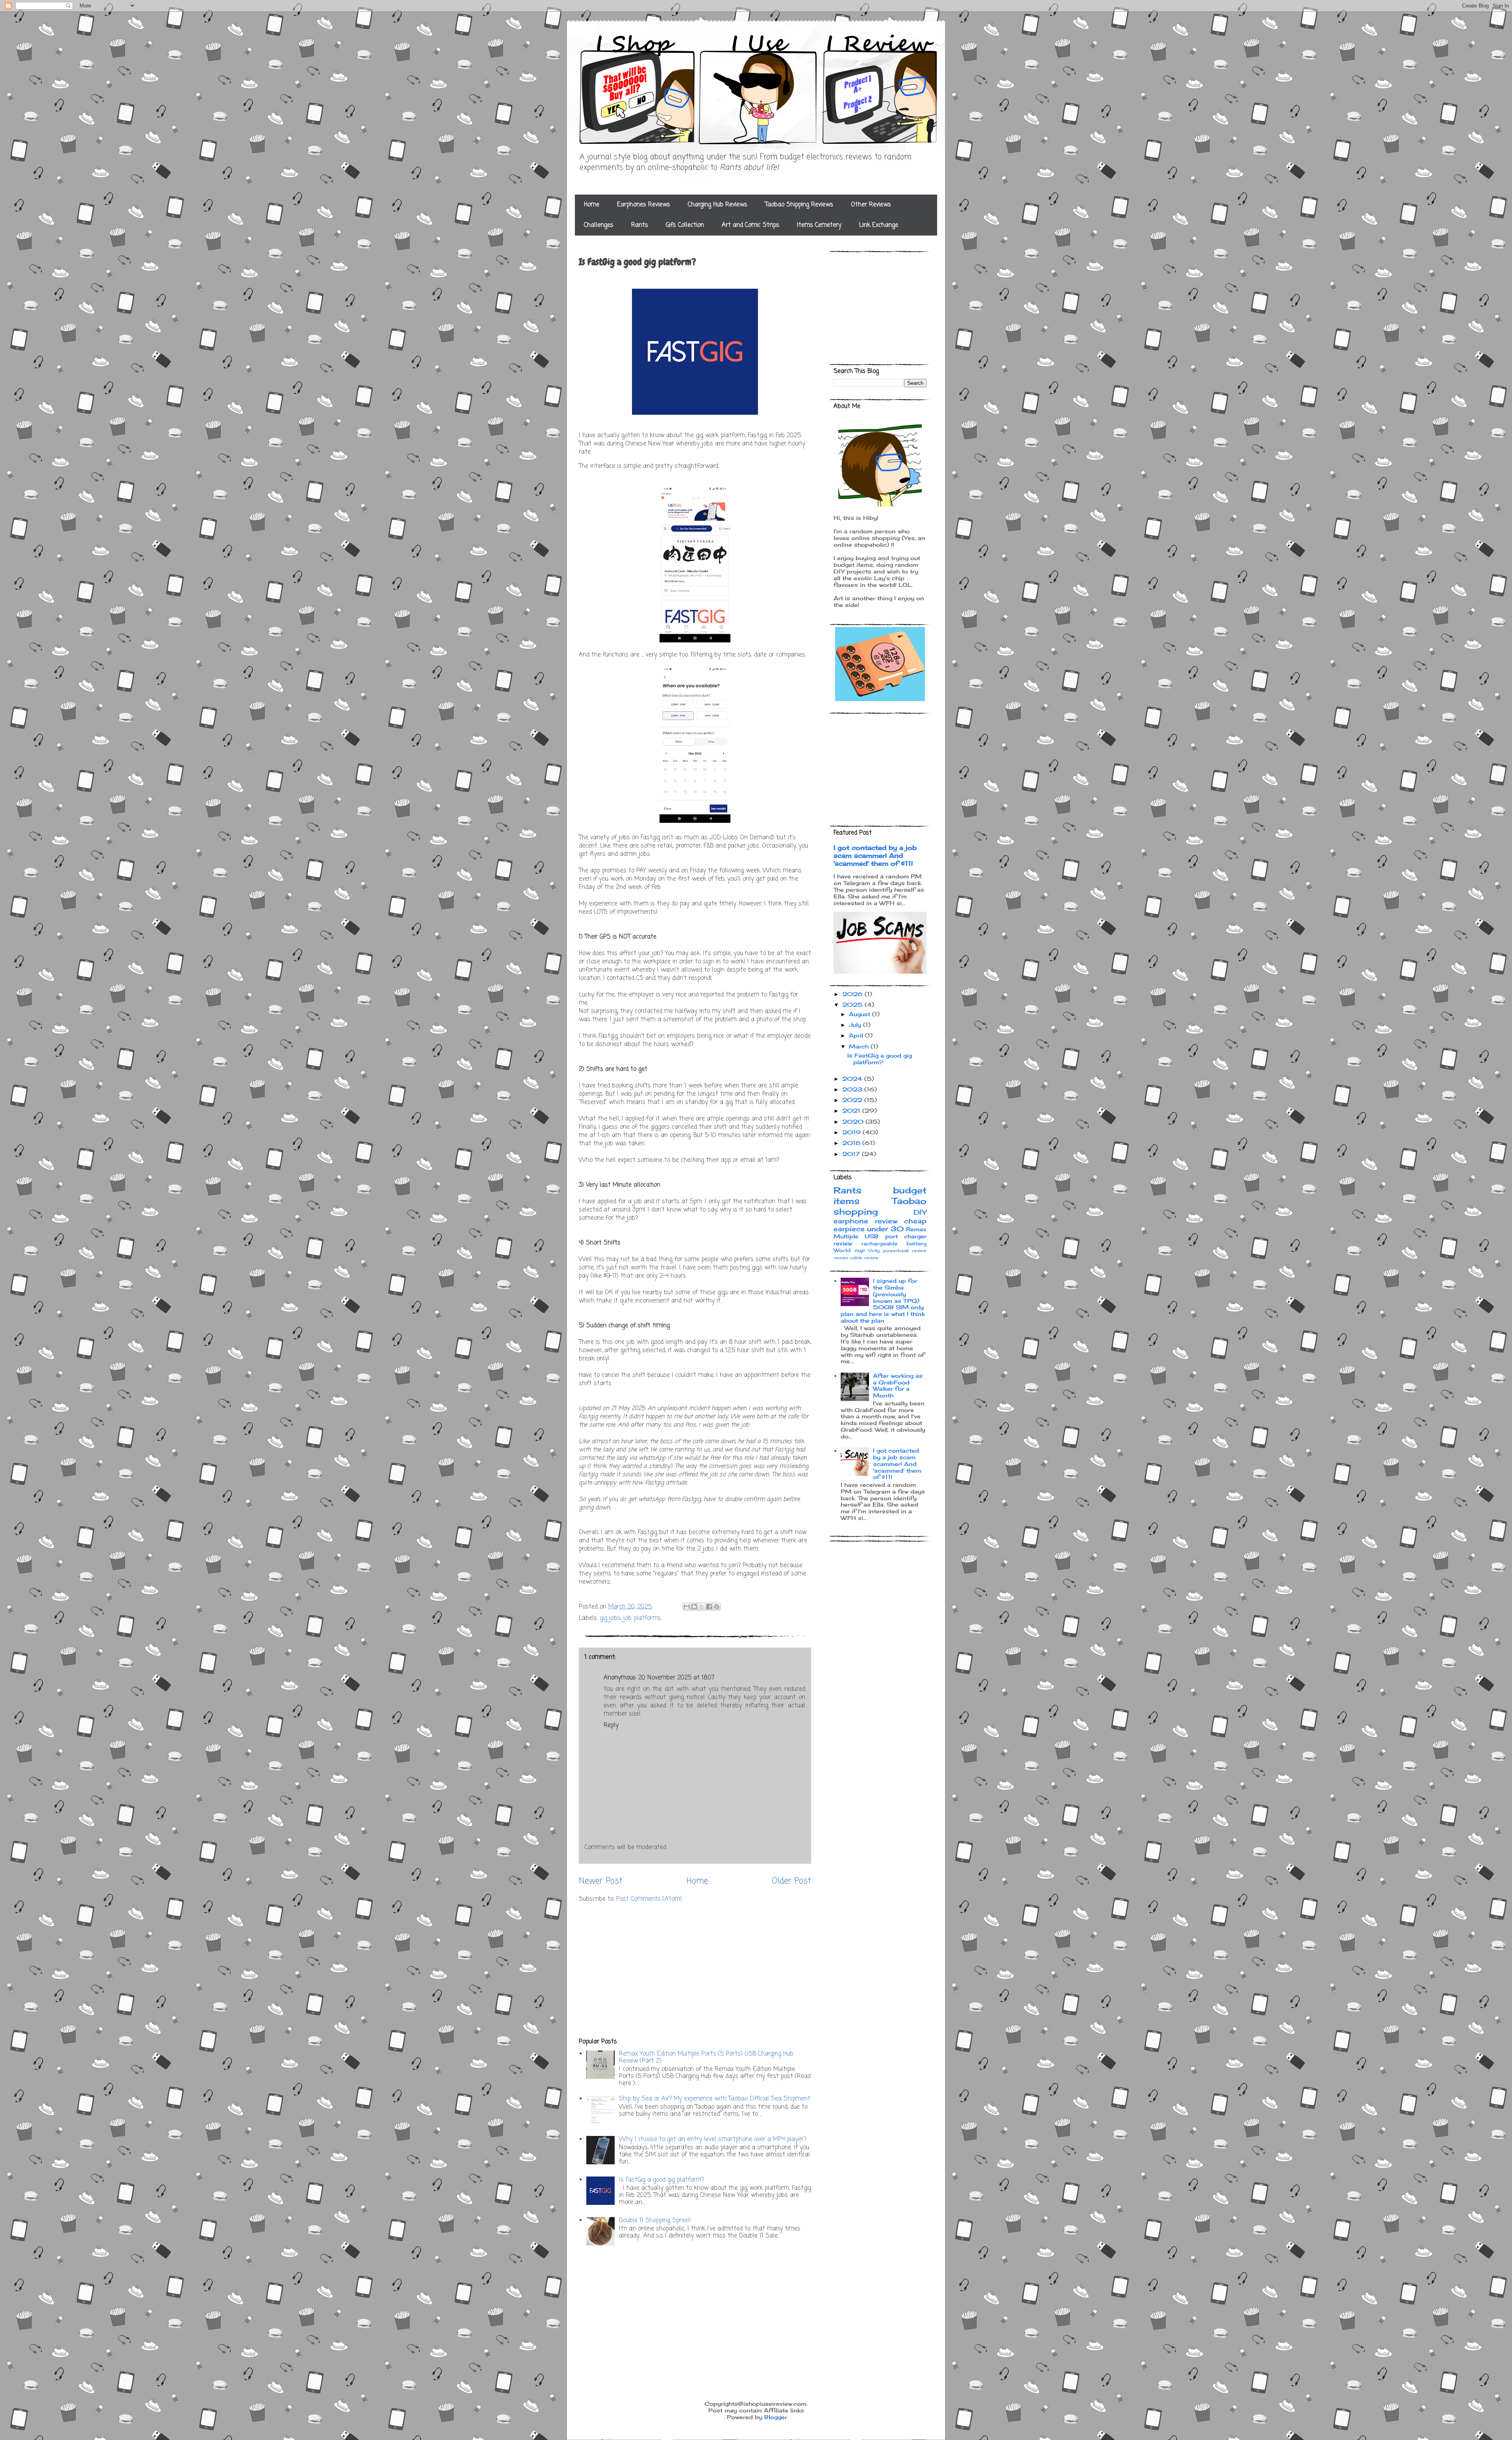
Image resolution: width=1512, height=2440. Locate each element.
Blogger (776, 2417)
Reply (611, 1726)
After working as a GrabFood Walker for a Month (898, 1385)
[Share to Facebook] (709, 1607)
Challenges (599, 225)
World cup (849, 1250)
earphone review (865, 1221)
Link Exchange (879, 225)
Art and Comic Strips (750, 225)
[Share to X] (702, 1607)
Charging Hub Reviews (718, 205)
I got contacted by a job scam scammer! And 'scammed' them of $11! (875, 855)
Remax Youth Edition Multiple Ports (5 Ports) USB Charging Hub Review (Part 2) (706, 2058)
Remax (916, 1229)
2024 (853, 1079)
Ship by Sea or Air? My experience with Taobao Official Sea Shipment (715, 2099)
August (861, 1014)
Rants (640, 225)
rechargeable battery (894, 1244)
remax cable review (856, 1258)
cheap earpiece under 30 (880, 1225)
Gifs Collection (685, 225)
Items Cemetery (819, 225)
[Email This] (687, 1607)
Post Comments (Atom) (649, 1899)
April (857, 1035)
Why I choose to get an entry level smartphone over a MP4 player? (713, 2139)
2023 (853, 1089)
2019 (852, 1132)
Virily (874, 1251)
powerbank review (905, 1251)
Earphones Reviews (644, 205)
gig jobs (610, 1618)
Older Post (791, 1881)
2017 (852, 1154)
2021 (852, 1111)
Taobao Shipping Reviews (799, 205)
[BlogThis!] (694, 1607)
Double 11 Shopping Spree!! (655, 2221)
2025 (853, 1005)
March (860, 1046)
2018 (852, 1143)
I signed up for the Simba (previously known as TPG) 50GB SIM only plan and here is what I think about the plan (883, 1301)
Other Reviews (871, 205)
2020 (854, 1122)
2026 (853, 994)
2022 (853, 1100)
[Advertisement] (695, 1971)
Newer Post (601, 1881)
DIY (920, 1212)
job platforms (642, 1618)
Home (592, 205)
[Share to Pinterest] (717, 1607)
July (856, 1025)
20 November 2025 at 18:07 (676, 1678)
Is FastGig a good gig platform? (661, 2180)
